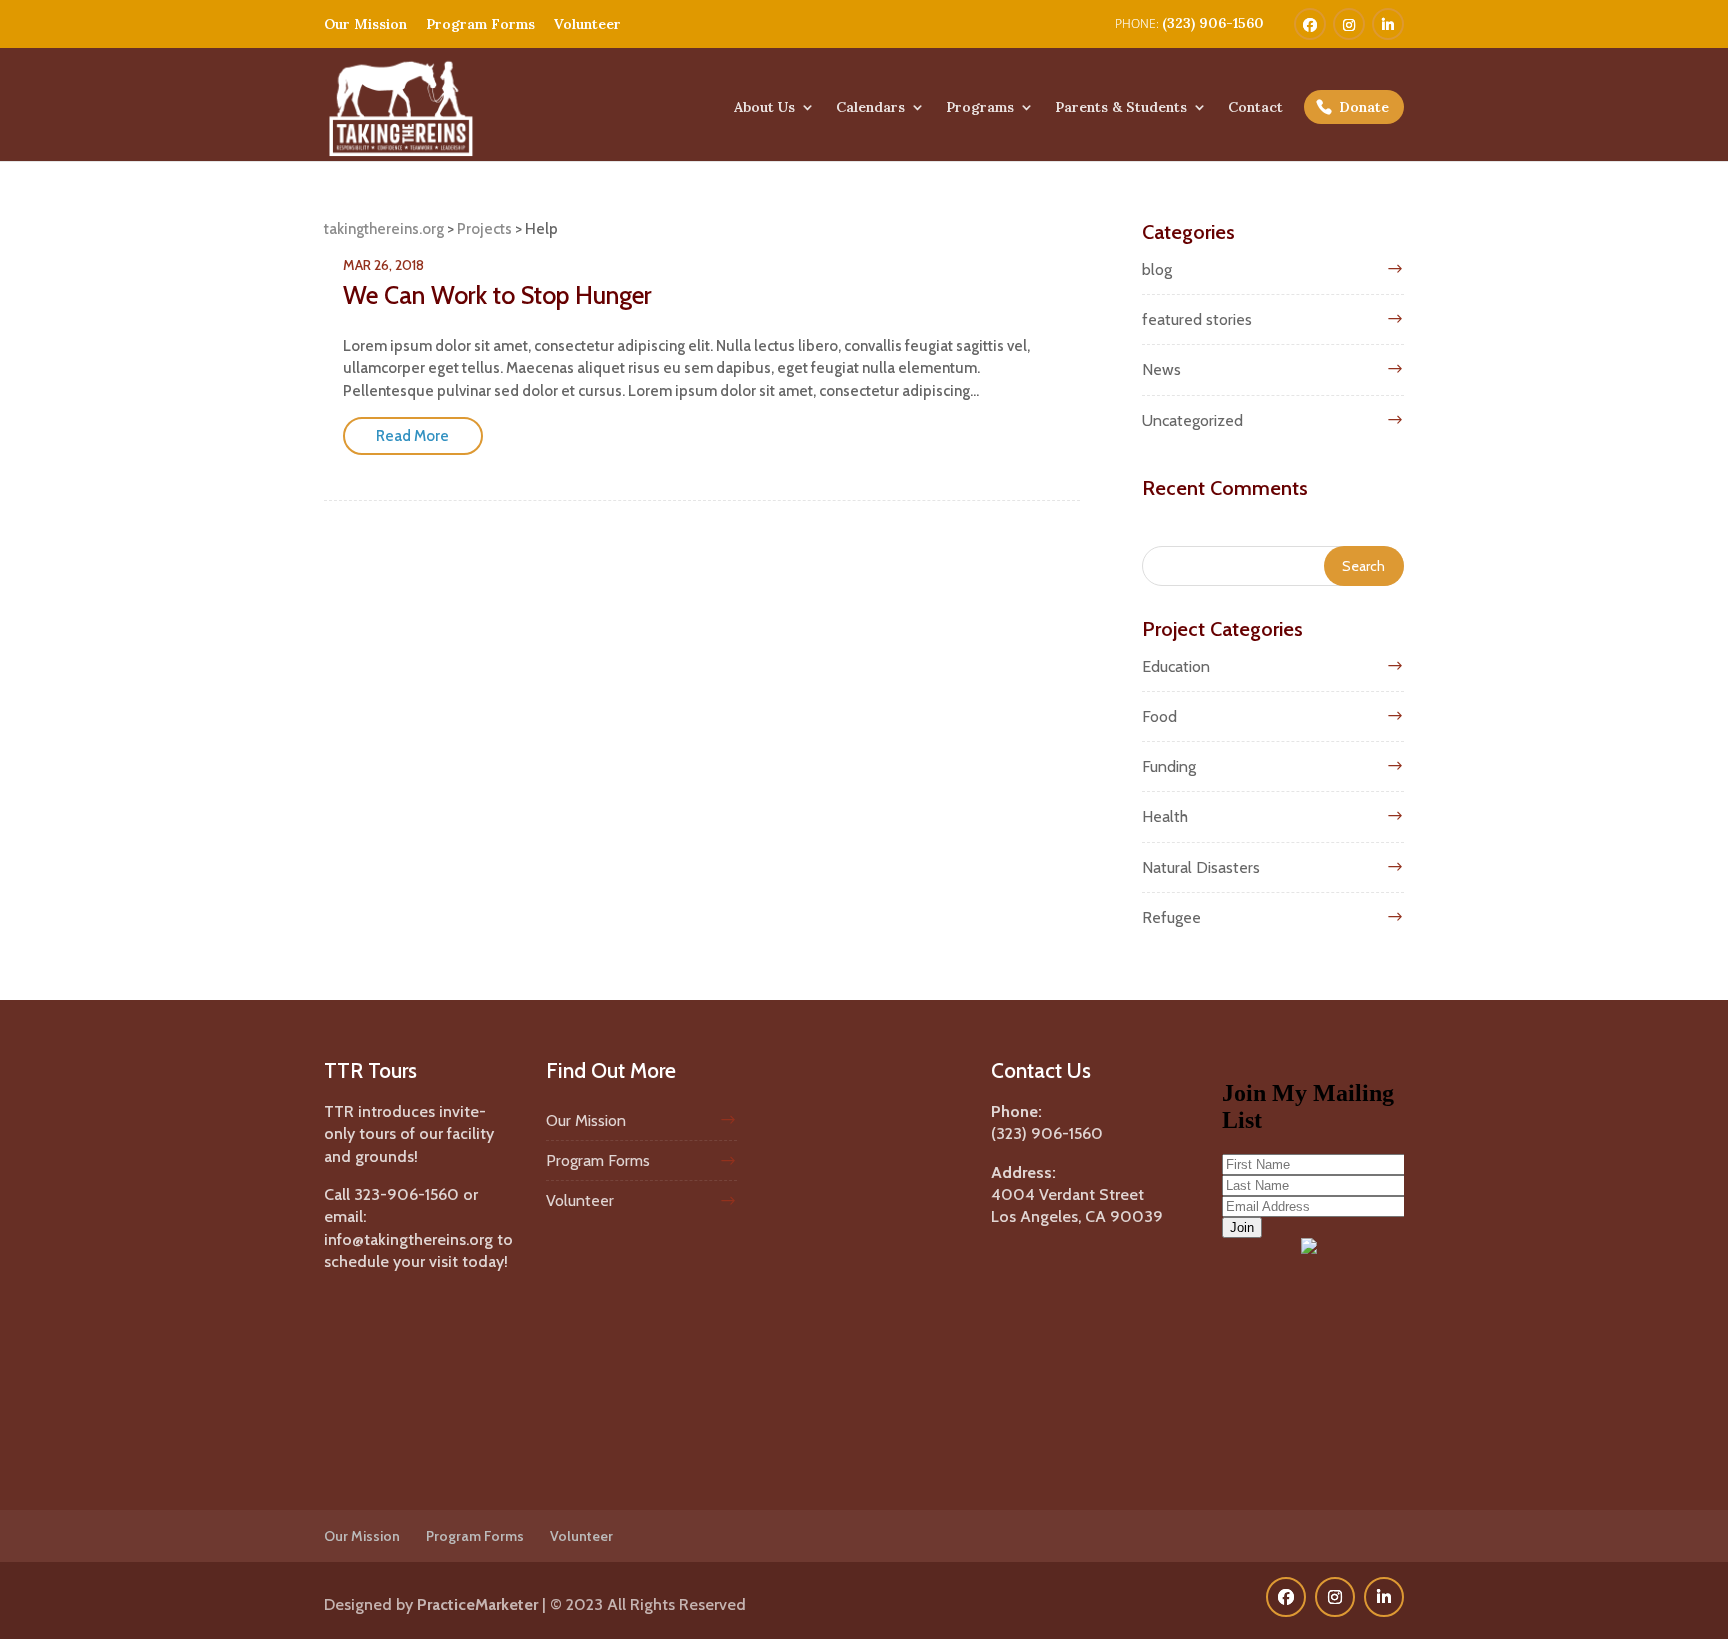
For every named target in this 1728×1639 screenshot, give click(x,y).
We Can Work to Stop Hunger (497, 295)
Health (1165, 816)
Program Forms (480, 24)
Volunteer (587, 24)
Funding (1169, 766)
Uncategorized (1192, 420)
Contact (1255, 108)
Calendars (870, 108)
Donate (1364, 107)
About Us (764, 108)
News (1161, 369)
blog (1157, 269)
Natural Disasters (1201, 867)
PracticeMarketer (477, 1604)
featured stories (1197, 319)
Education (1176, 666)
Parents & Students (1121, 108)
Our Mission (365, 24)
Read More (412, 436)
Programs (980, 108)
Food (1159, 716)
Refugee (1171, 917)
